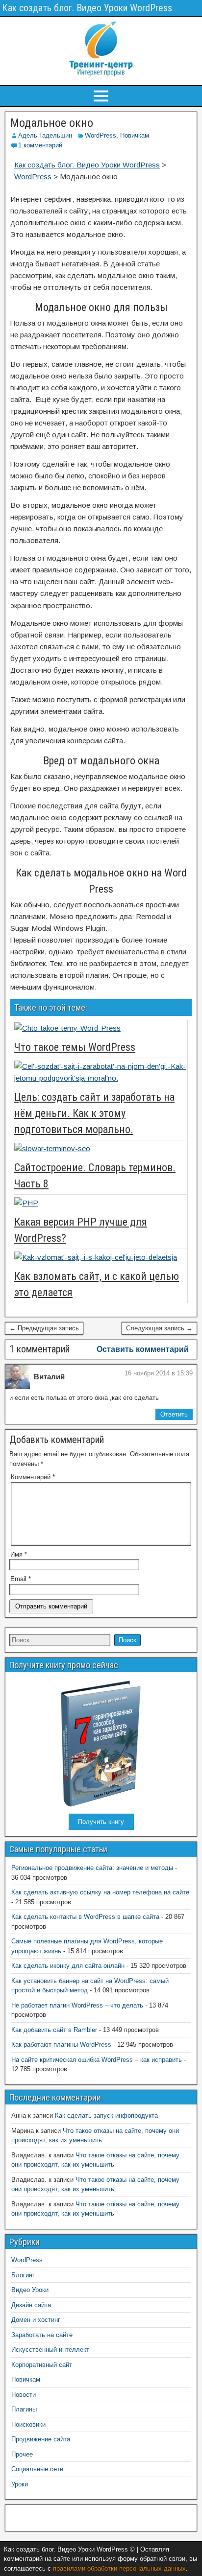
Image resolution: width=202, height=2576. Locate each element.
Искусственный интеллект (50, 2350)
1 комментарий (40, 145)
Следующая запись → (159, 1328)
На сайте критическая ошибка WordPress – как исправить (97, 2060)
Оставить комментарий (143, 1349)
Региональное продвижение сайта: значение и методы (92, 1868)
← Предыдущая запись (44, 1328)
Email (21, 1579)
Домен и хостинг (36, 2320)
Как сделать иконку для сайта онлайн (68, 1966)
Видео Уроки (30, 2290)
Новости (24, 2395)
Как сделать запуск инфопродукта (106, 2115)
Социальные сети (37, 2469)
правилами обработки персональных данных (119, 2568)
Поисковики (28, 2424)
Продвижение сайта (41, 2439)
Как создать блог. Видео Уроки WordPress (87, 8)
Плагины (24, 2409)
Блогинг (23, 2275)
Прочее (22, 2454)
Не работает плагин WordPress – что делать (77, 2005)
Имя (19, 1554)
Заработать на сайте (42, 2335)
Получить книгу (101, 1822)
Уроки (20, 2484)
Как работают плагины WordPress (61, 2044)
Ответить (174, 1414)
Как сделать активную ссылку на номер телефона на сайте (100, 1892)
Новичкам (135, 135)
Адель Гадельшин (45, 135)
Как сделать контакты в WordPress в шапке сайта (85, 1917)
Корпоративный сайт (42, 2365)
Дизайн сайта (31, 2305)
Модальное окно (52, 123)
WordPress (101, 135)
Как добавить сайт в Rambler (54, 2030)
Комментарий (33, 1477)
